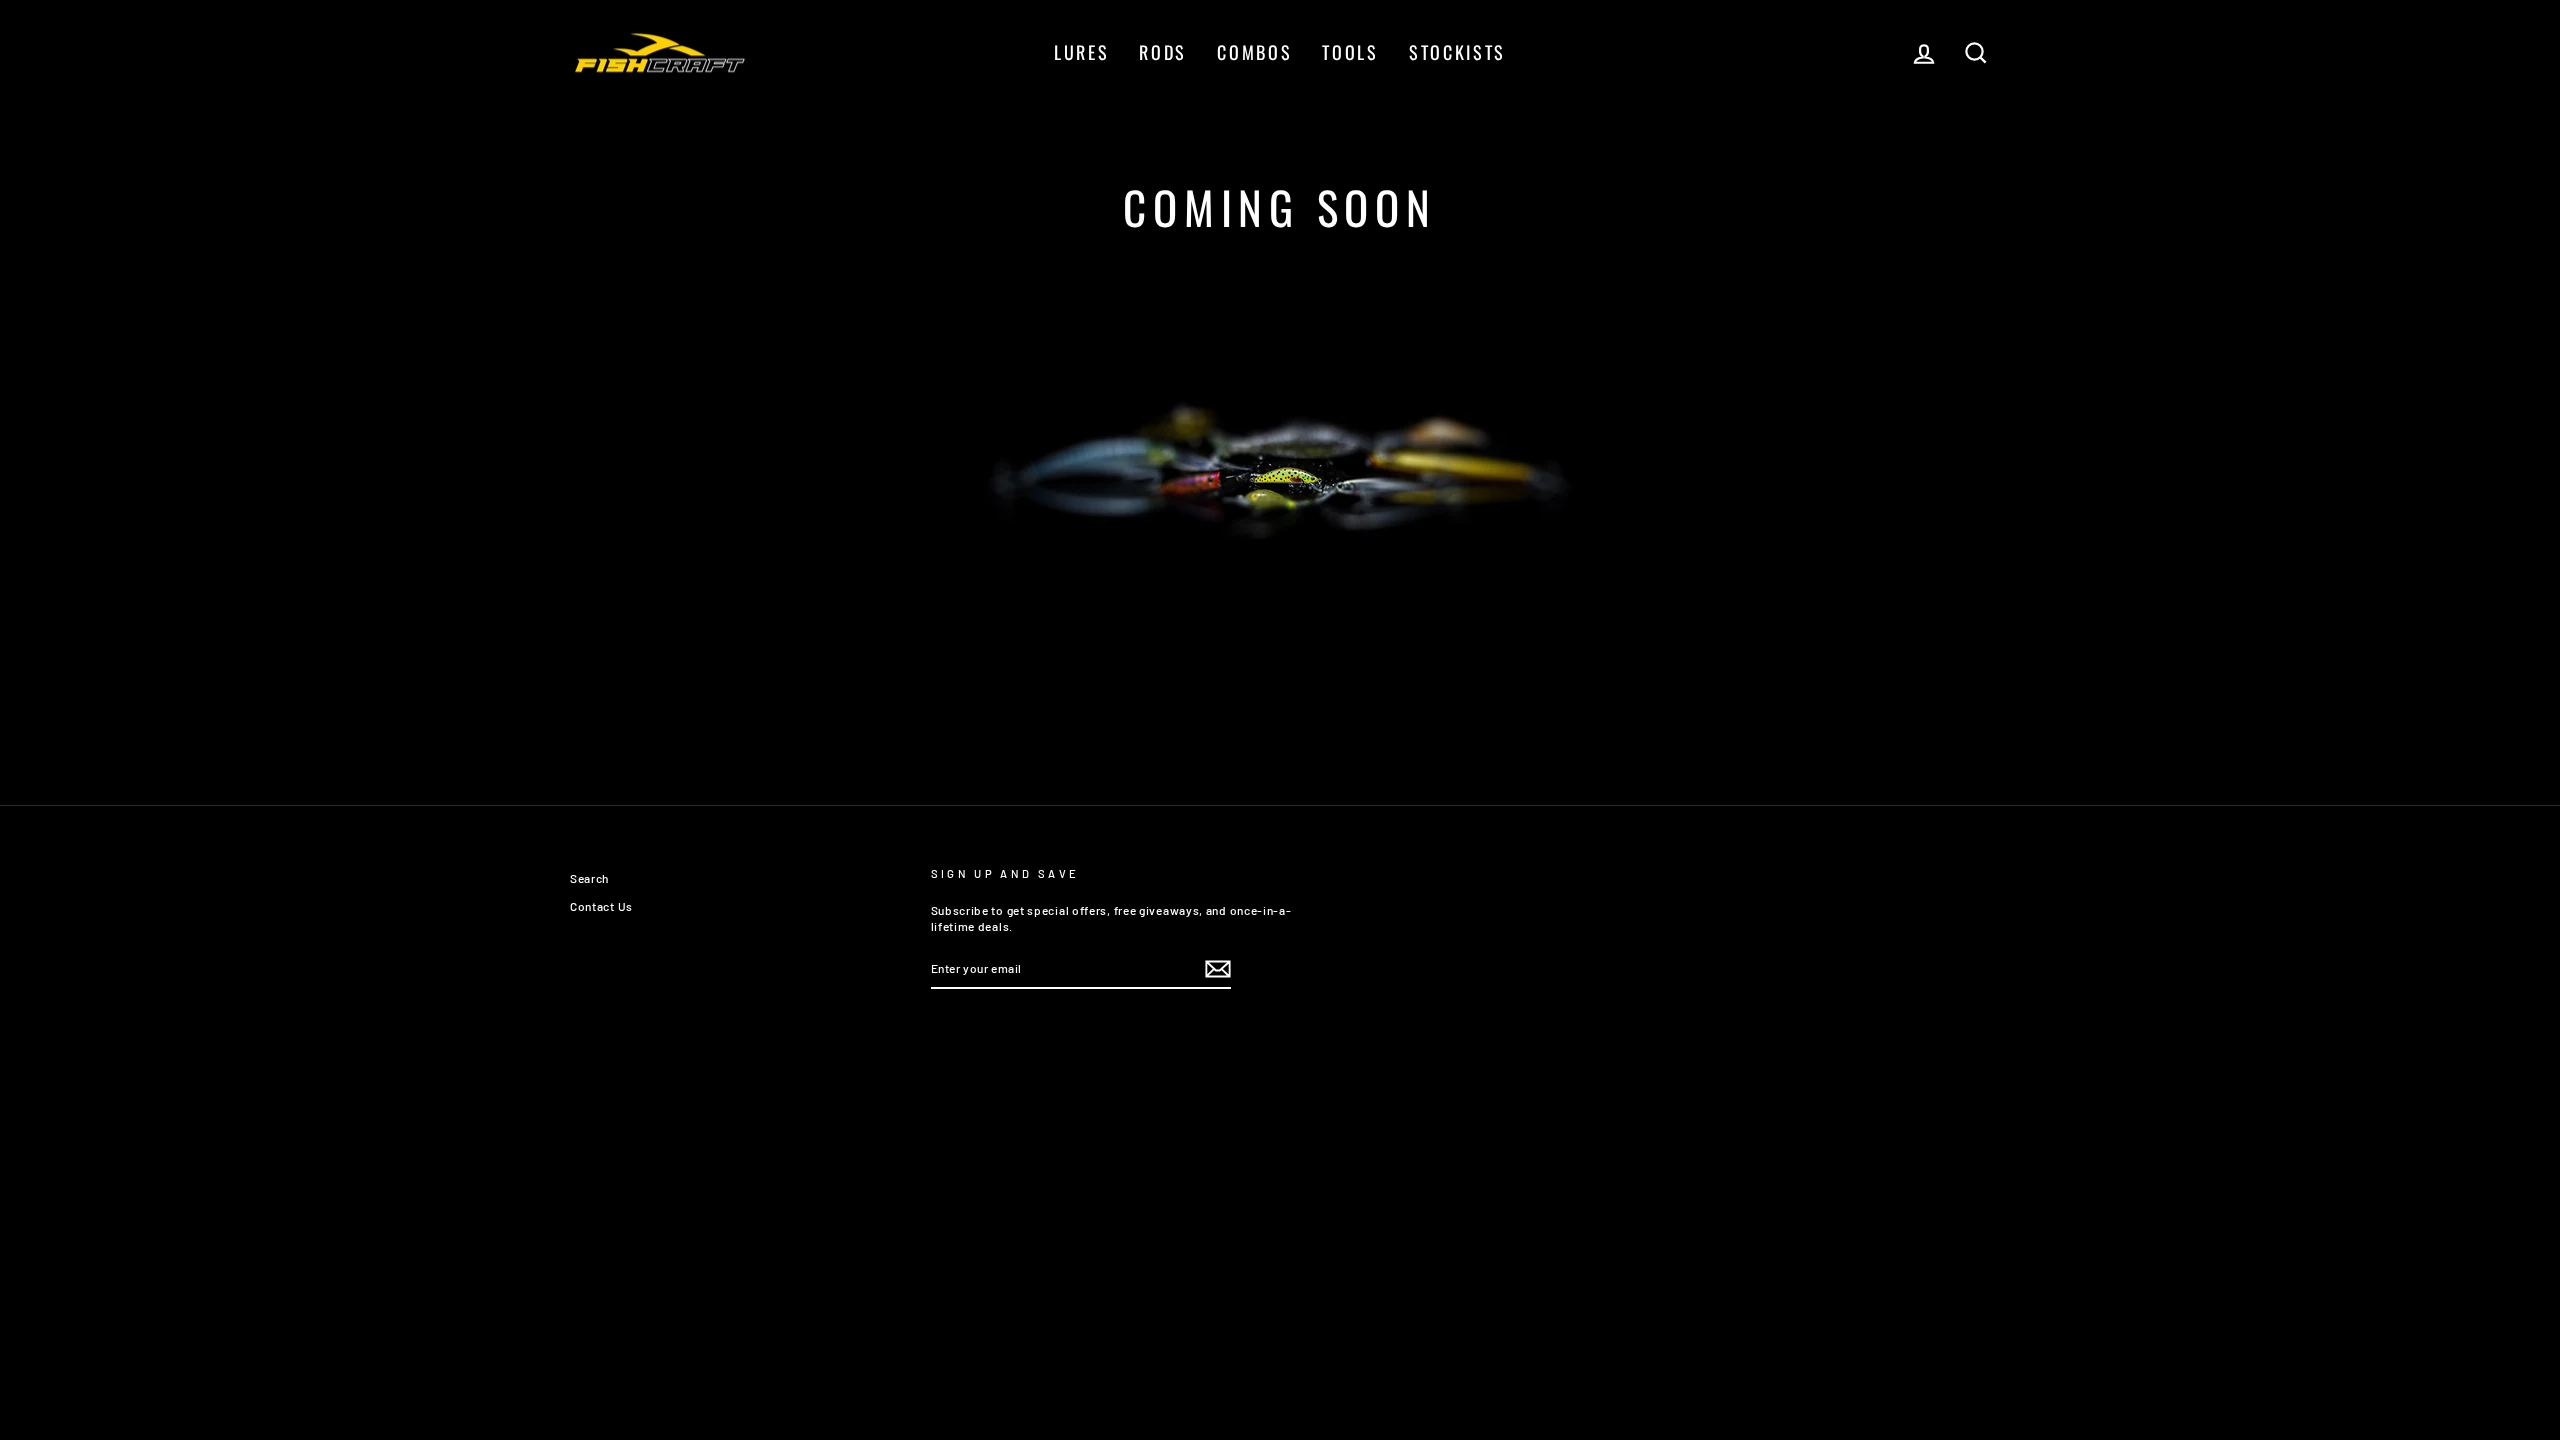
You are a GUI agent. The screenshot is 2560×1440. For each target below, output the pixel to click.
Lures (1082, 52)
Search (589, 878)
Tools (1350, 52)
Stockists (1457, 52)
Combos (1254, 52)
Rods (1163, 52)
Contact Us (601, 906)
